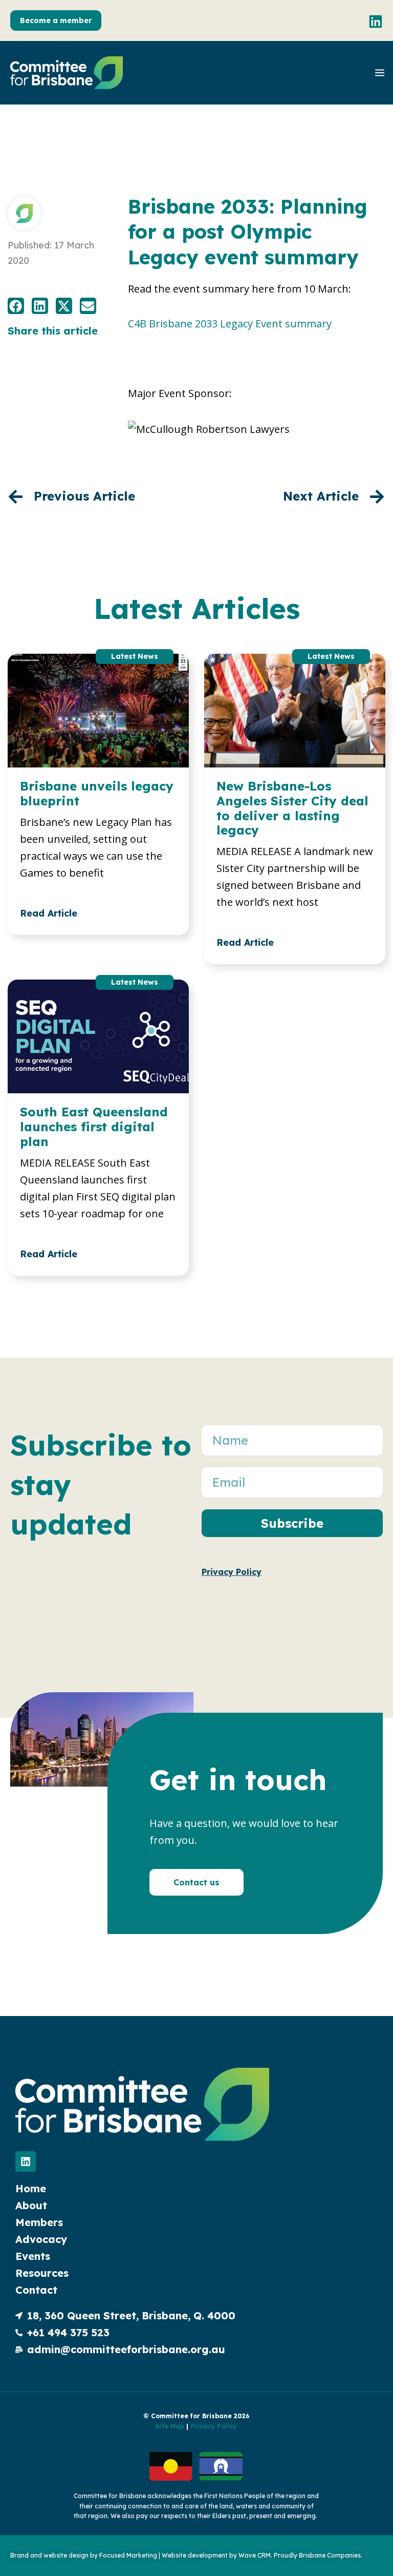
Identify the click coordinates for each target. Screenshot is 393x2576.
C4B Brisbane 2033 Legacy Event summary (230, 324)
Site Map (170, 2426)
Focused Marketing (128, 2555)
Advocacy (41, 2239)
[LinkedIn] (376, 22)
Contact (36, 2290)
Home (31, 2188)
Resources (42, 2273)
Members (39, 2222)
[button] (56, 20)
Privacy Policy (213, 2426)
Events (33, 2256)
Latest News (135, 657)
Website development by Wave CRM (216, 2555)
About (31, 2205)
